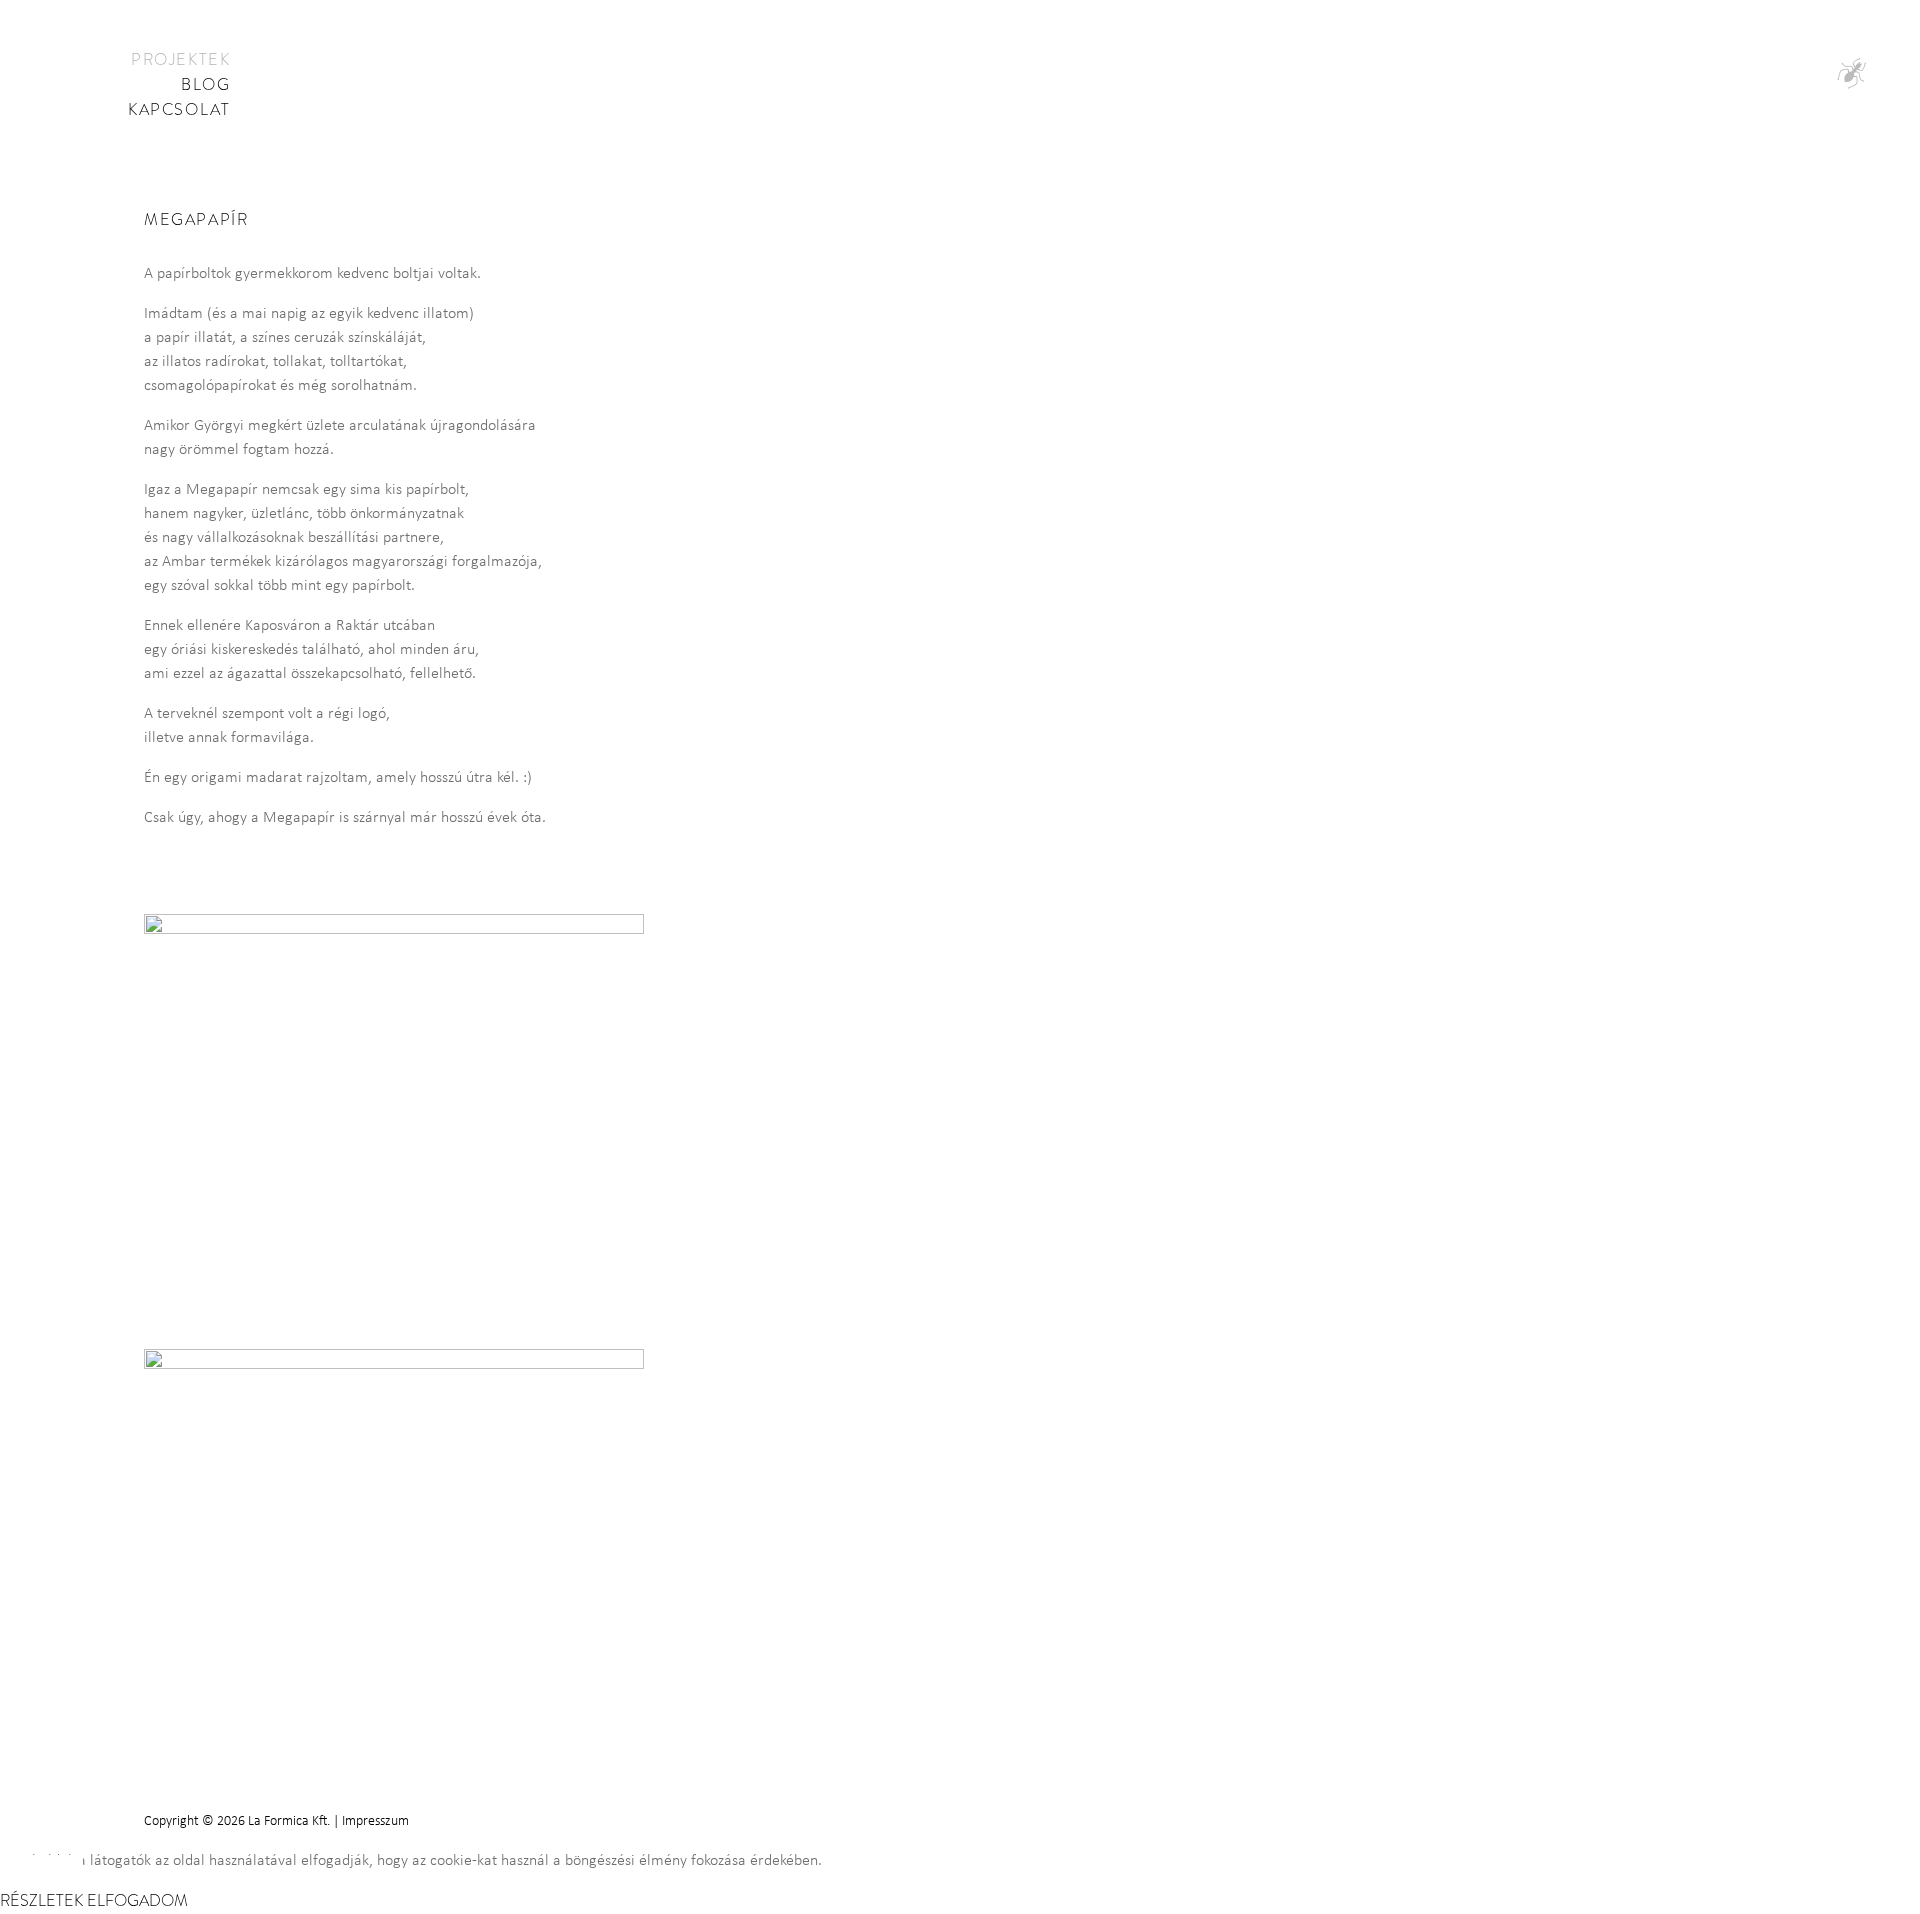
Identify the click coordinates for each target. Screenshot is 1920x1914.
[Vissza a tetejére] (1850, 1798)
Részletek (41, 1901)
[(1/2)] (402, 1101)
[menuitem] (180, 61)
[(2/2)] (402, 1536)
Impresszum (375, 1821)
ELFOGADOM (137, 1901)
